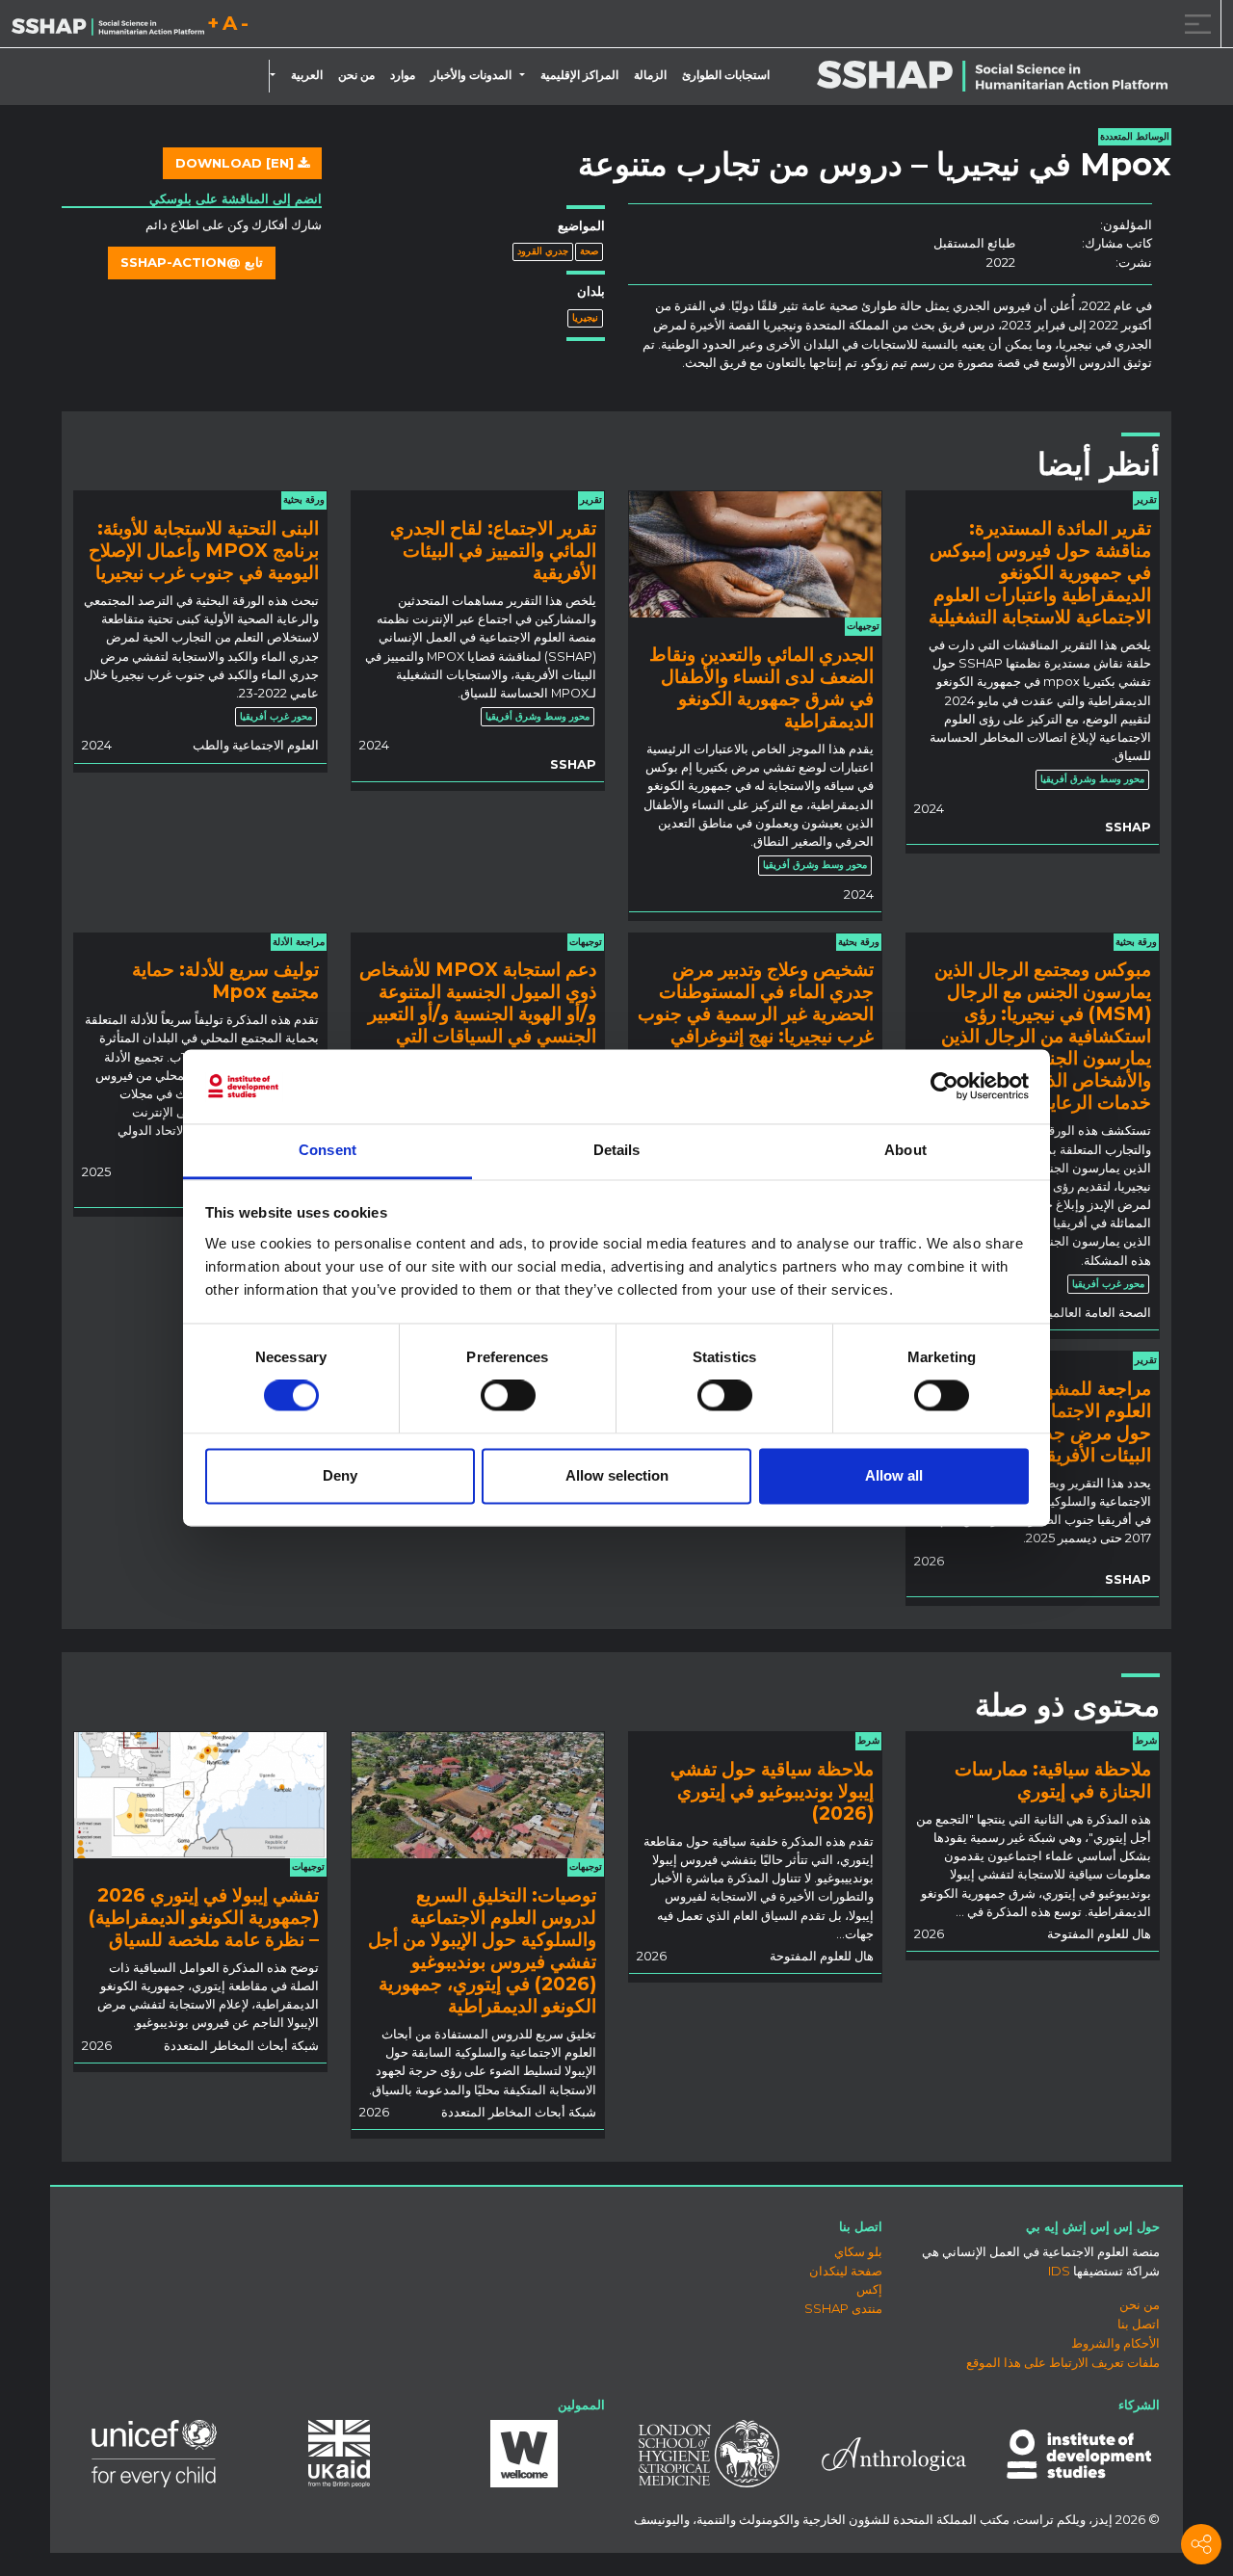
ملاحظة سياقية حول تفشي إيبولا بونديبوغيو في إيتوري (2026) (772, 1791)
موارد (403, 75)
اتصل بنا (1139, 2324)
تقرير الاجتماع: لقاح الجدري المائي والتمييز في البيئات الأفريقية (493, 550)
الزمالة (650, 75)
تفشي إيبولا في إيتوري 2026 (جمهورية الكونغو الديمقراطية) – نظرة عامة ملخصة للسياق (204, 1917)
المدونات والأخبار (471, 75)
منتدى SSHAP (843, 2308)
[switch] (508, 1396)
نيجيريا (585, 317)
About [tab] (905, 1150)
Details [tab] (617, 1150)
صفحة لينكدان (846, 2271)
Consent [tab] (328, 1150)
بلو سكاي (858, 2251)
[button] (526, 75)
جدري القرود (543, 251)
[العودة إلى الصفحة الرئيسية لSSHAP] (108, 25)
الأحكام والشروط (1115, 2343)
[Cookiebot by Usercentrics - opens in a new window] (944, 1087)
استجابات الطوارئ (726, 75)
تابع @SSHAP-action (192, 262)
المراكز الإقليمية (579, 75)
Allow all (894, 1475)
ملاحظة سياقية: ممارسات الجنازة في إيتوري (1053, 1780)
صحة (589, 251)
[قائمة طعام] (1194, 24)
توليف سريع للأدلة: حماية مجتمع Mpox (225, 980)
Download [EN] (236, 163)
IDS (1059, 2271)
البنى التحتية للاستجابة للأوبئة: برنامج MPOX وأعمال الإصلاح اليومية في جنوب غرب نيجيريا (204, 550)
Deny (340, 1475)
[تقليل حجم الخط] (245, 26)
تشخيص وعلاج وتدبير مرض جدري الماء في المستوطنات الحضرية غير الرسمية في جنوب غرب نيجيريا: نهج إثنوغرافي (756, 1002)
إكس (869, 2289)
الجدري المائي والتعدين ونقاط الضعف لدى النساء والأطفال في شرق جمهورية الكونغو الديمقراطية (761, 687)
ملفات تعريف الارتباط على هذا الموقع (1063, 2362)
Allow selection (617, 1475)
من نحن (356, 75)
